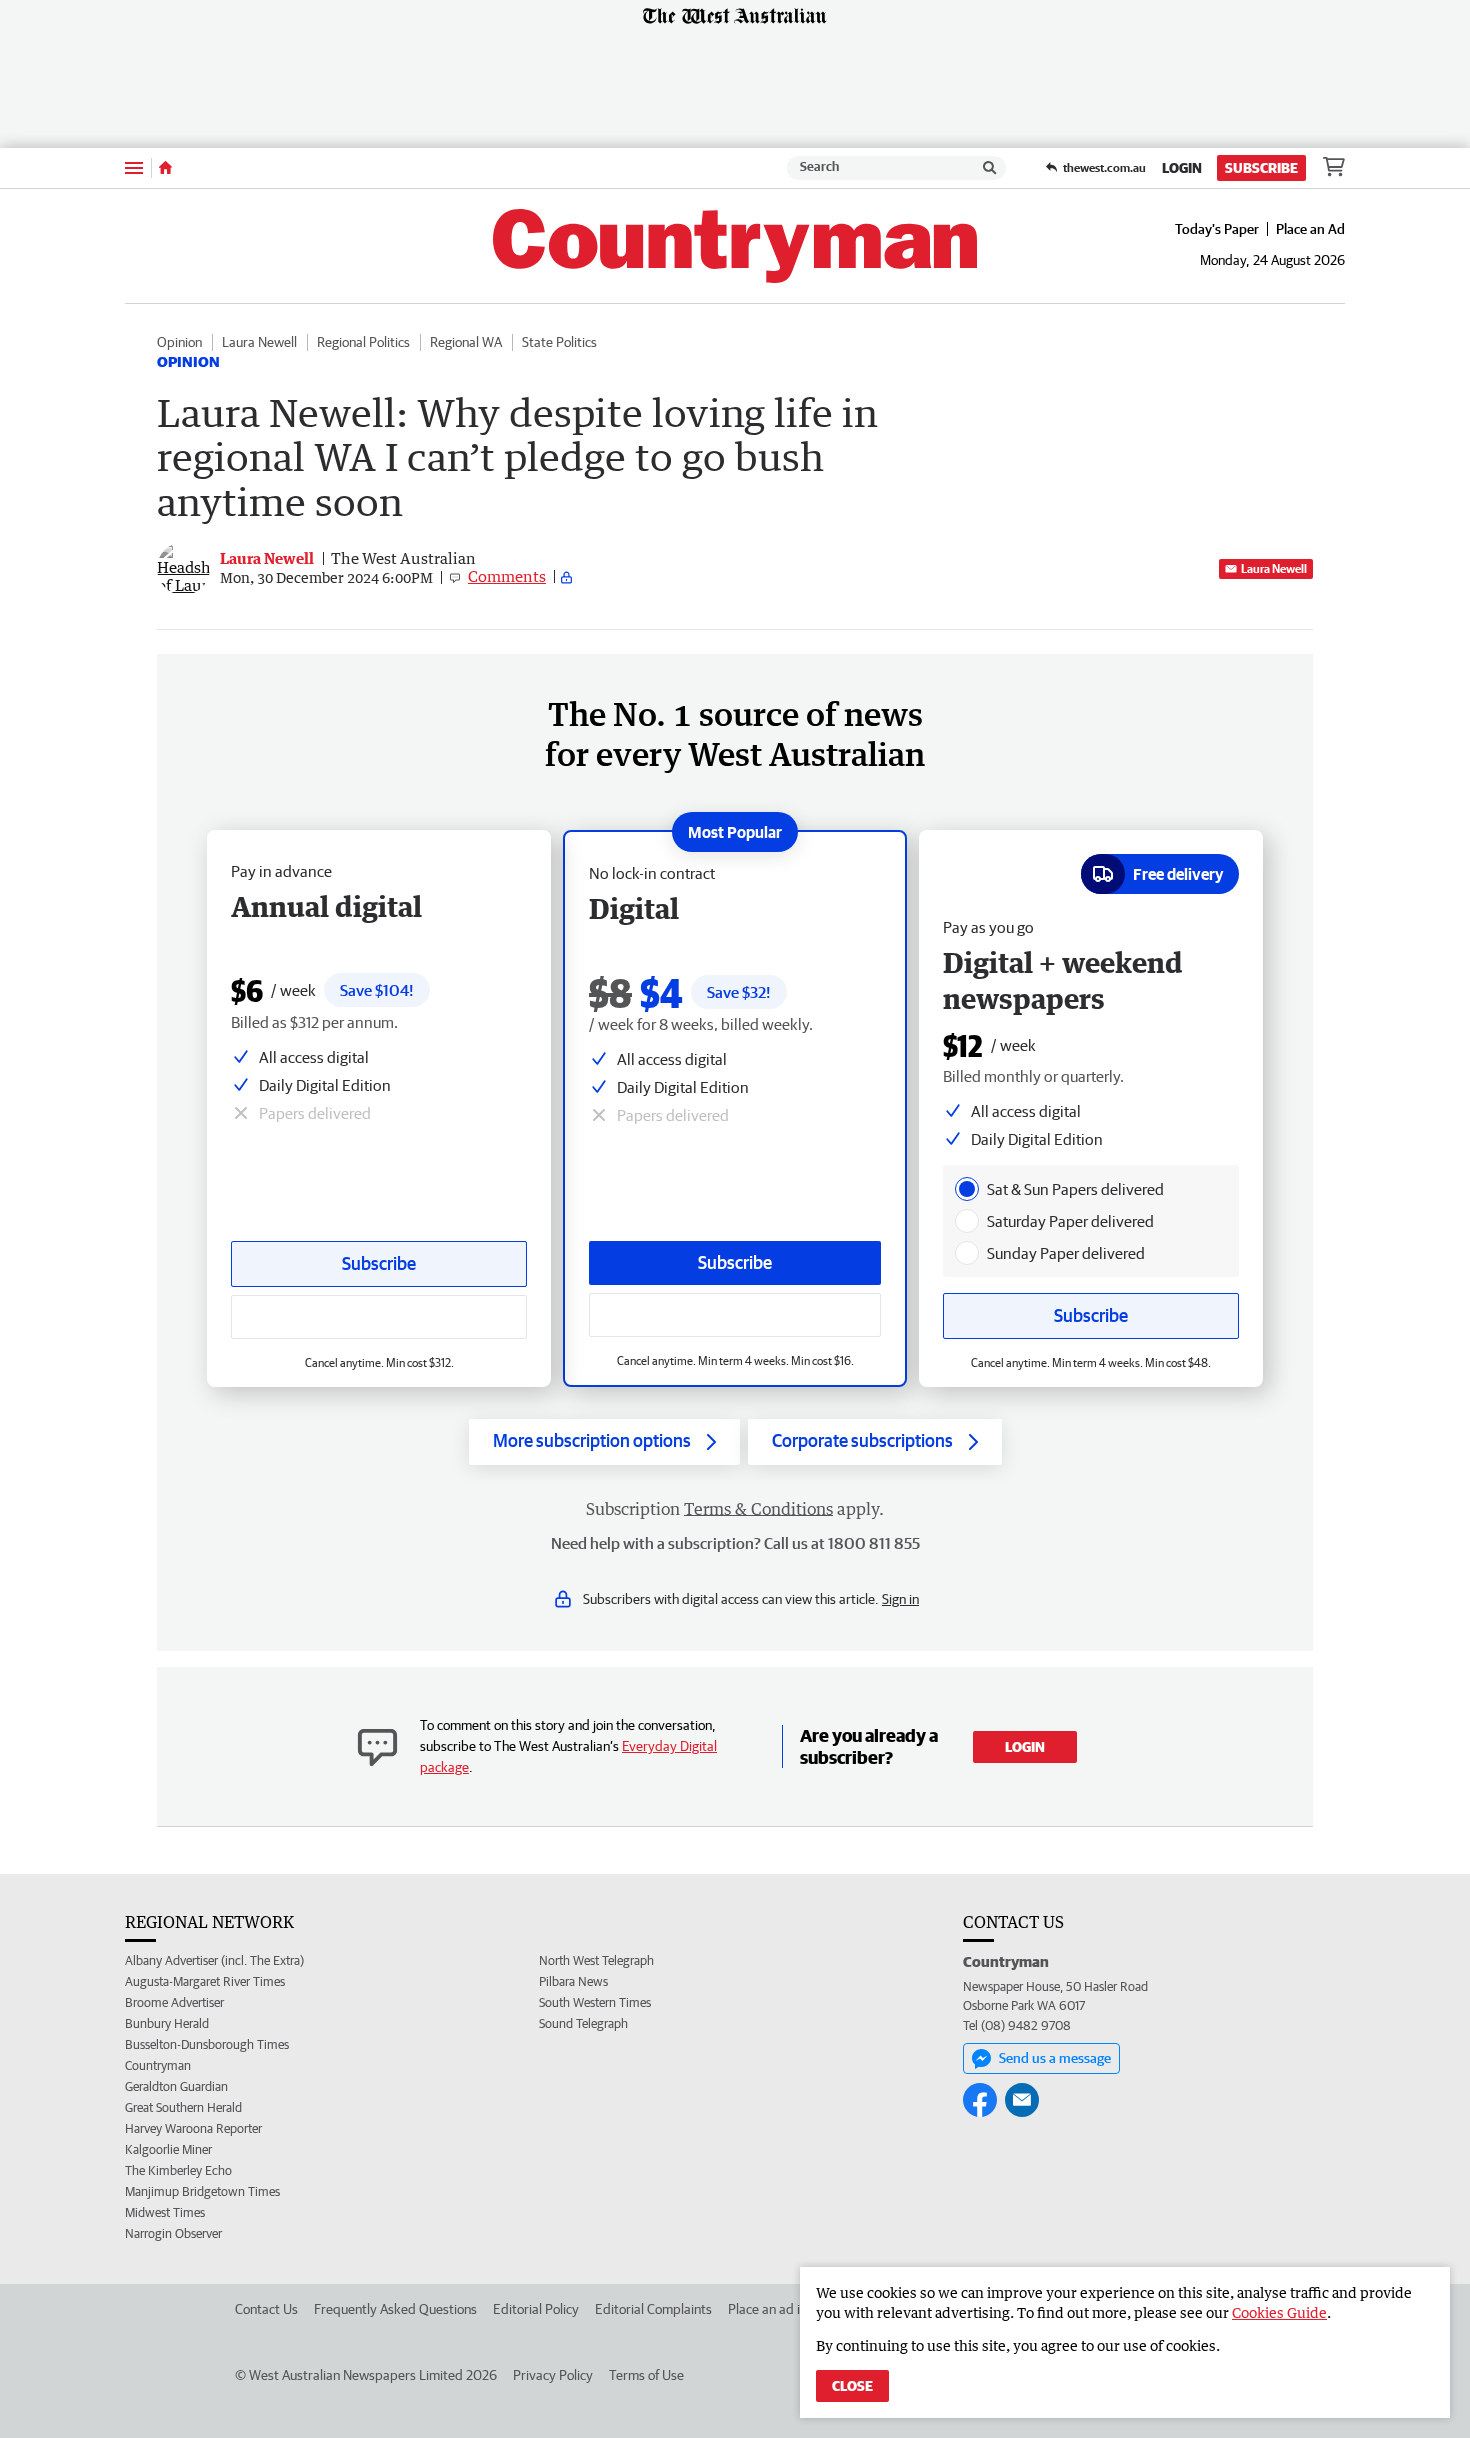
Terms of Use (646, 2375)
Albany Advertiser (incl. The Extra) (214, 1960)
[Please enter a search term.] (990, 168)
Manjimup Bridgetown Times (202, 2191)
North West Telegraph (596, 1960)
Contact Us (266, 2309)
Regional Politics (363, 342)
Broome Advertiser (174, 2002)
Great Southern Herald (183, 2107)
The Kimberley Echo (178, 2170)
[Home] (165, 168)
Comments (507, 576)
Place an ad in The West (796, 2309)
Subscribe (1261, 168)
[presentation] (967, 1189)
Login (1182, 168)
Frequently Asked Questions (395, 2309)
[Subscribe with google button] (735, 1315)
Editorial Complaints (653, 2309)
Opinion (179, 342)
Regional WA (466, 342)
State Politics (559, 342)
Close (852, 2386)
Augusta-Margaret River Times (205, 1981)
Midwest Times (165, 2212)
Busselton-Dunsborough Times (207, 2044)
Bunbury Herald (167, 2023)
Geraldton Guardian (176, 2086)
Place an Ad (1310, 229)
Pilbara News (573, 1981)
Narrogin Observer (173, 2233)
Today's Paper (1217, 229)
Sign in (900, 1599)
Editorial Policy (536, 2309)
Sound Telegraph (583, 2023)
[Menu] (134, 167)
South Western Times (595, 2002)
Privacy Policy (553, 2375)
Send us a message (1055, 2058)
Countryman (158, 2065)
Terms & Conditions (758, 1509)
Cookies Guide (1279, 2312)
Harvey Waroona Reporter (193, 2128)
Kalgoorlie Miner (168, 2149)
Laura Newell (259, 342)
